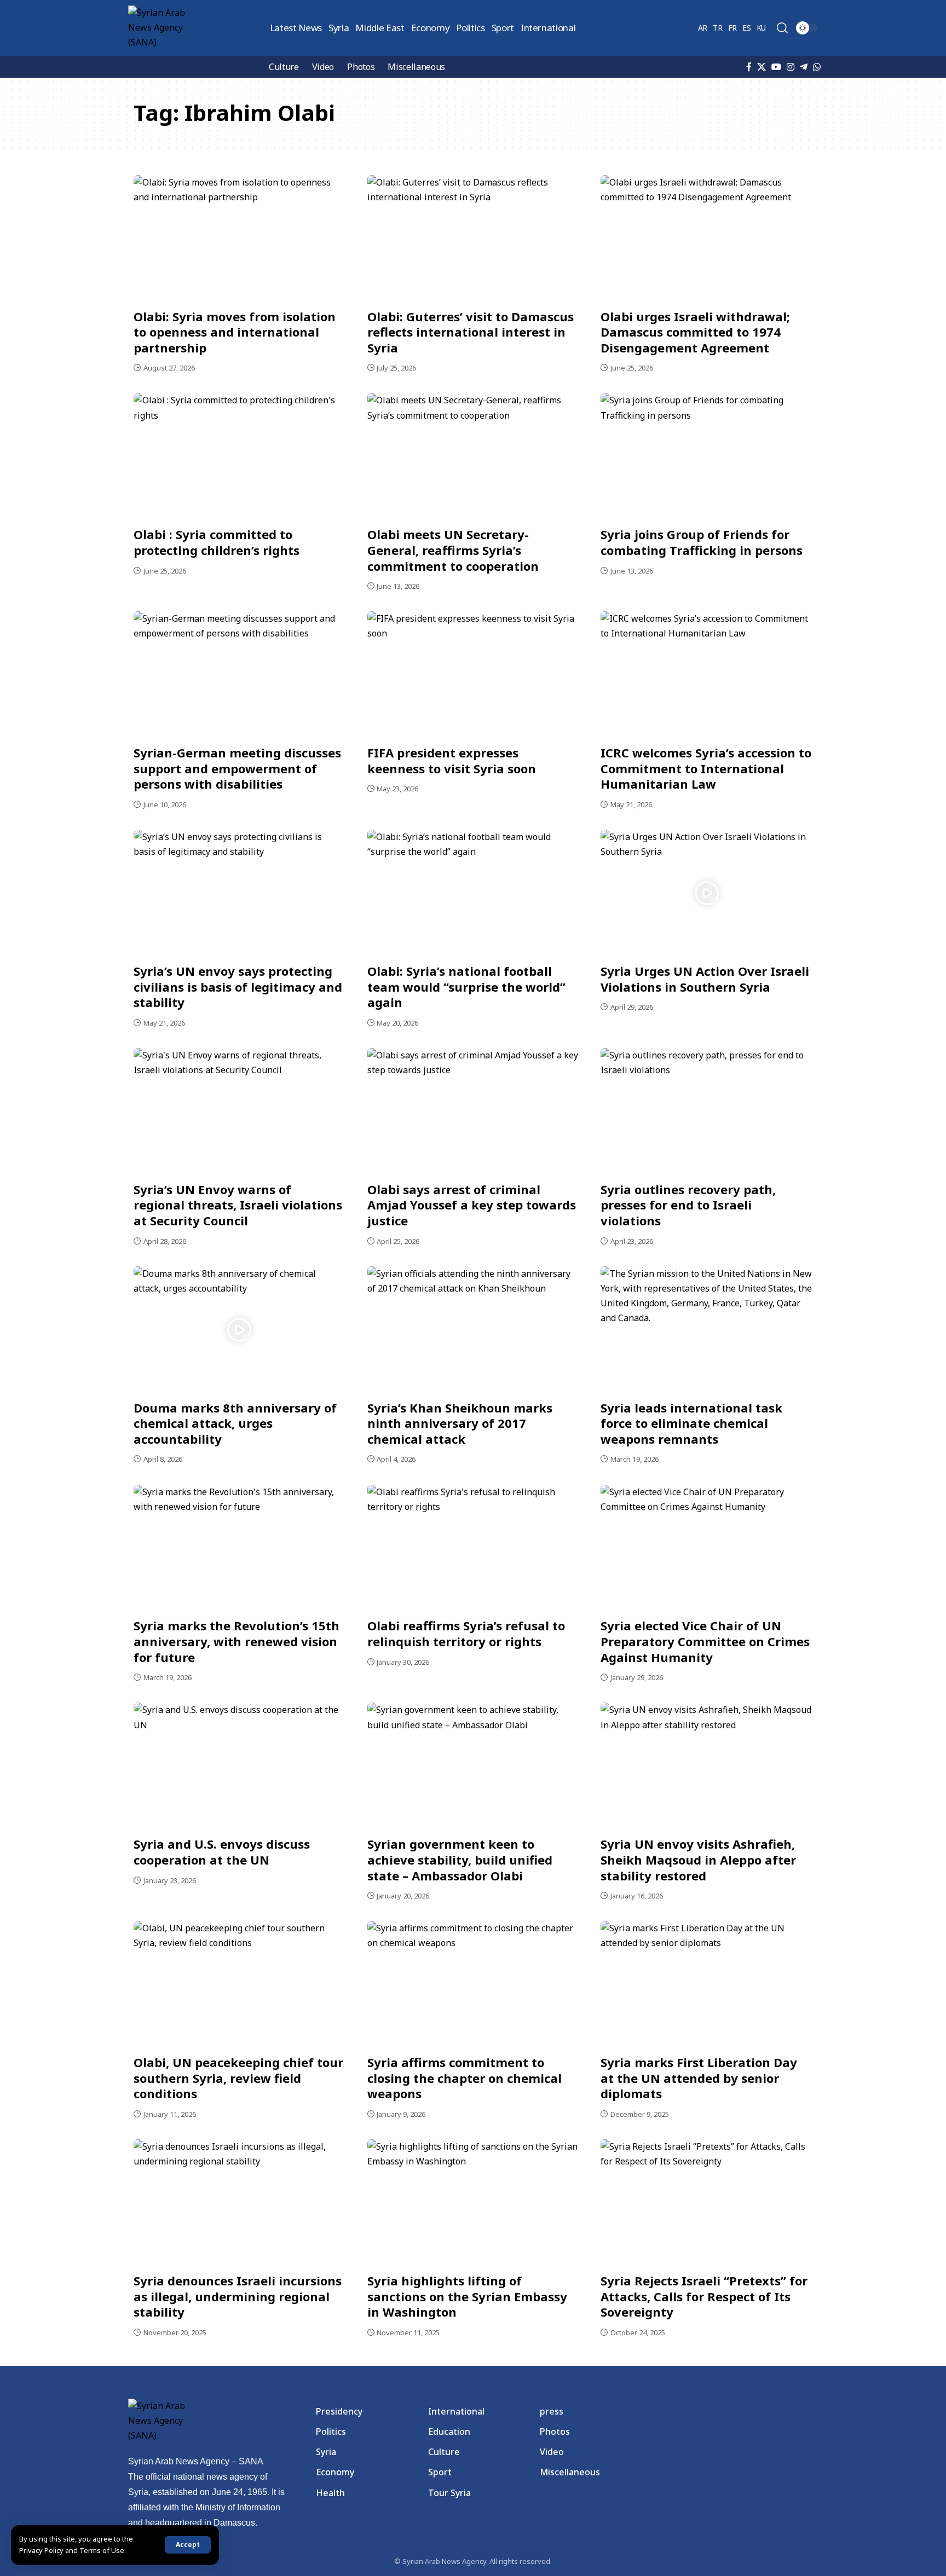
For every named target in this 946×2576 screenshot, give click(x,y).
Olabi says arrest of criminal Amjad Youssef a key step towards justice (472, 1205)
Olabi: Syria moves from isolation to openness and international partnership (235, 332)
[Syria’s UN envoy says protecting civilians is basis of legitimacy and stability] (240, 893)
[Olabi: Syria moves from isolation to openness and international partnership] (240, 239)
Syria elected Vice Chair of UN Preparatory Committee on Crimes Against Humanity (705, 1641)
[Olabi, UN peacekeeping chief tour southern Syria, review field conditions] (240, 1984)
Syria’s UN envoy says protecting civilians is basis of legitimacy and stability (238, 986)
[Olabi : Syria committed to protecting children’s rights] (240, 456)
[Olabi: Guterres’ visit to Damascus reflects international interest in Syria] (473, 239)
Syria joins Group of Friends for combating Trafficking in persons (702, 542)
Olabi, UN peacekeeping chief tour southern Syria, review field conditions (238, 2078)
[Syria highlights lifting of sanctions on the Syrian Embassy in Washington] (473, 2203)
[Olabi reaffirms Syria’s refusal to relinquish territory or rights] (473, 1548)
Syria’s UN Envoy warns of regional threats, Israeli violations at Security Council (238, 1205)
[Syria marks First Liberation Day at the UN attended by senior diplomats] (706, 1984)
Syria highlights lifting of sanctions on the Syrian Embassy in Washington (467, 2296)
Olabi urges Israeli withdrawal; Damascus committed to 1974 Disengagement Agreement (695, 332)
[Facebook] (749, 67)
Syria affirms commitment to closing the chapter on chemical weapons (465, 2078)
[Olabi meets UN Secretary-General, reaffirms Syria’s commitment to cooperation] (473, 456)
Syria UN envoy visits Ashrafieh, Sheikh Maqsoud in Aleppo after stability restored (698, 1859)
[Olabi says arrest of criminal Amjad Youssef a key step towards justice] (473, 1112)
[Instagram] (791, 67)
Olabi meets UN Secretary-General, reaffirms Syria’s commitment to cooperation (453, 550)
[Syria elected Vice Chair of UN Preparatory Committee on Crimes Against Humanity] (706, 1548)
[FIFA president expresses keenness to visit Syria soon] (473, 675)
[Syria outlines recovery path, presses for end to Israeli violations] (706, 1112)
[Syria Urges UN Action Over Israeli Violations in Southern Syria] (706, 893)
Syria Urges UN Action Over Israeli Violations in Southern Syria (705, 979)
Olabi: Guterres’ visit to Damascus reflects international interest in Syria (471, 332)
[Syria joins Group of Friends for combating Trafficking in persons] (706, 456)
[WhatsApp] (817, 67)
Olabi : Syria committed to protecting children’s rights (217, 542)
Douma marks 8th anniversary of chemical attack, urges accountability (235, 1423)
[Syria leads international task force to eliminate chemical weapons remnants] (706, 1330)
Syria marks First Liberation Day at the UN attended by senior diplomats (699, 2078)
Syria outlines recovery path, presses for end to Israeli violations (688, 1205)
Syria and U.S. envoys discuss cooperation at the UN (222, 1852)
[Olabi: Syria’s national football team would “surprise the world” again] (473, 893)
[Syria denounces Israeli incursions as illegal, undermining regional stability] (240, 2203)
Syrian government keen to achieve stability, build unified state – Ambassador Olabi (460, 1859)
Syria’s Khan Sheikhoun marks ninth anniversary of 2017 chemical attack (460, 1423)
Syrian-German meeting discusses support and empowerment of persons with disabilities (237, 768)
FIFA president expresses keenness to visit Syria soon (452, 760)
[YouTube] (776, 67)
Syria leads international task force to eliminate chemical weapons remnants (691, 1423)
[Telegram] (804, 67)
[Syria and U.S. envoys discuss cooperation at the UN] (240, 1766)
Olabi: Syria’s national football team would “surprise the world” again (466, 986)
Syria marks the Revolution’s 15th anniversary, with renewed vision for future (236, 1641)
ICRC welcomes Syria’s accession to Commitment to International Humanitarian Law (706, 768)
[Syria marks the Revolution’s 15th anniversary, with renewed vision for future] (240, 1548)
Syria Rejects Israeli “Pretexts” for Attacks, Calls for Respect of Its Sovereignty (704, 2296)
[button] (188, 2545)
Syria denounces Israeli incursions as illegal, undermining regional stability (238, 2296)
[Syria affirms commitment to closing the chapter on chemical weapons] (473, 1984)
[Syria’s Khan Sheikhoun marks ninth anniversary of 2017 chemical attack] (473, 1330)
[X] (762, 67)
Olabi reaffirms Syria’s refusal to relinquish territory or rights (466, 1633)
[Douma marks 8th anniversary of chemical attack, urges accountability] (240, 1330)
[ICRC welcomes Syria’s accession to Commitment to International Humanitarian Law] (706, 675)
